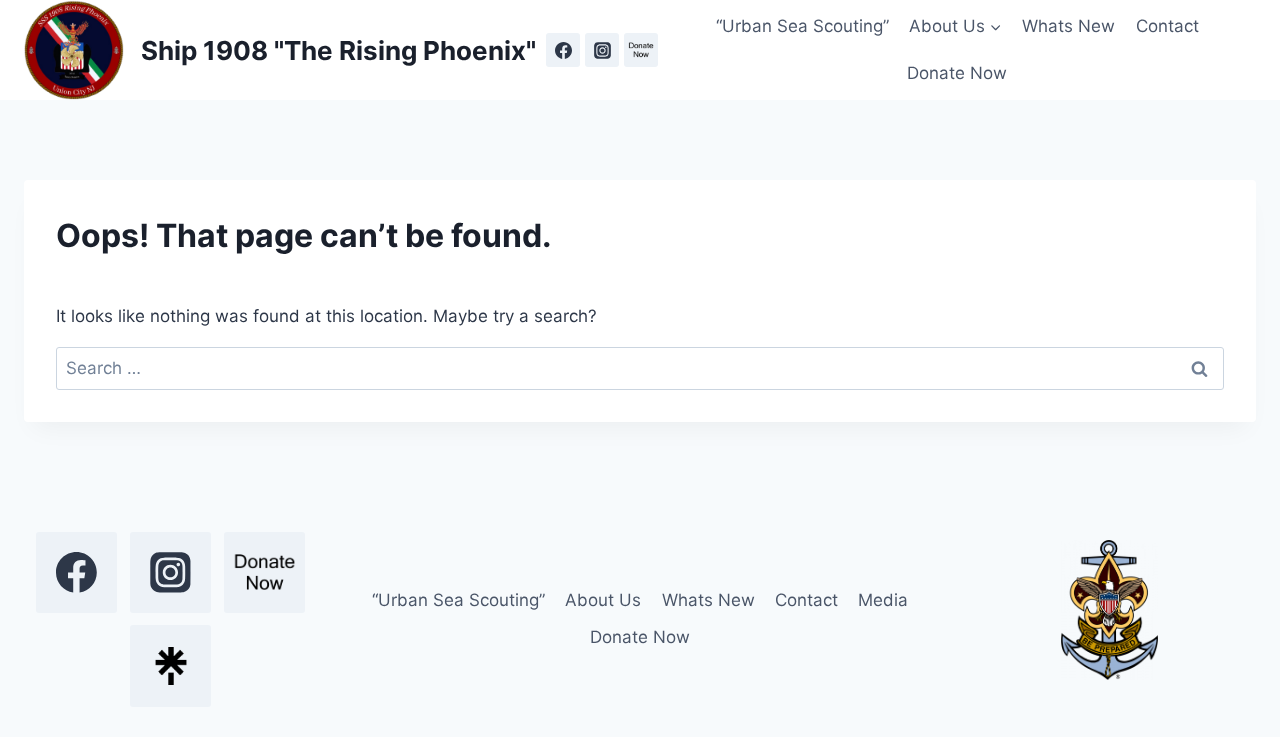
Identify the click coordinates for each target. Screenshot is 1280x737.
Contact (1167, 26)
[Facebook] (563, 50)
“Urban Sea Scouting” (802, 26)
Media (883, 600)
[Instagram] (602, 50)
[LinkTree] (171, 666)
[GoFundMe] (641, 50)
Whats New (1068, 26)
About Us (603, 600)
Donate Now (957, 73)
